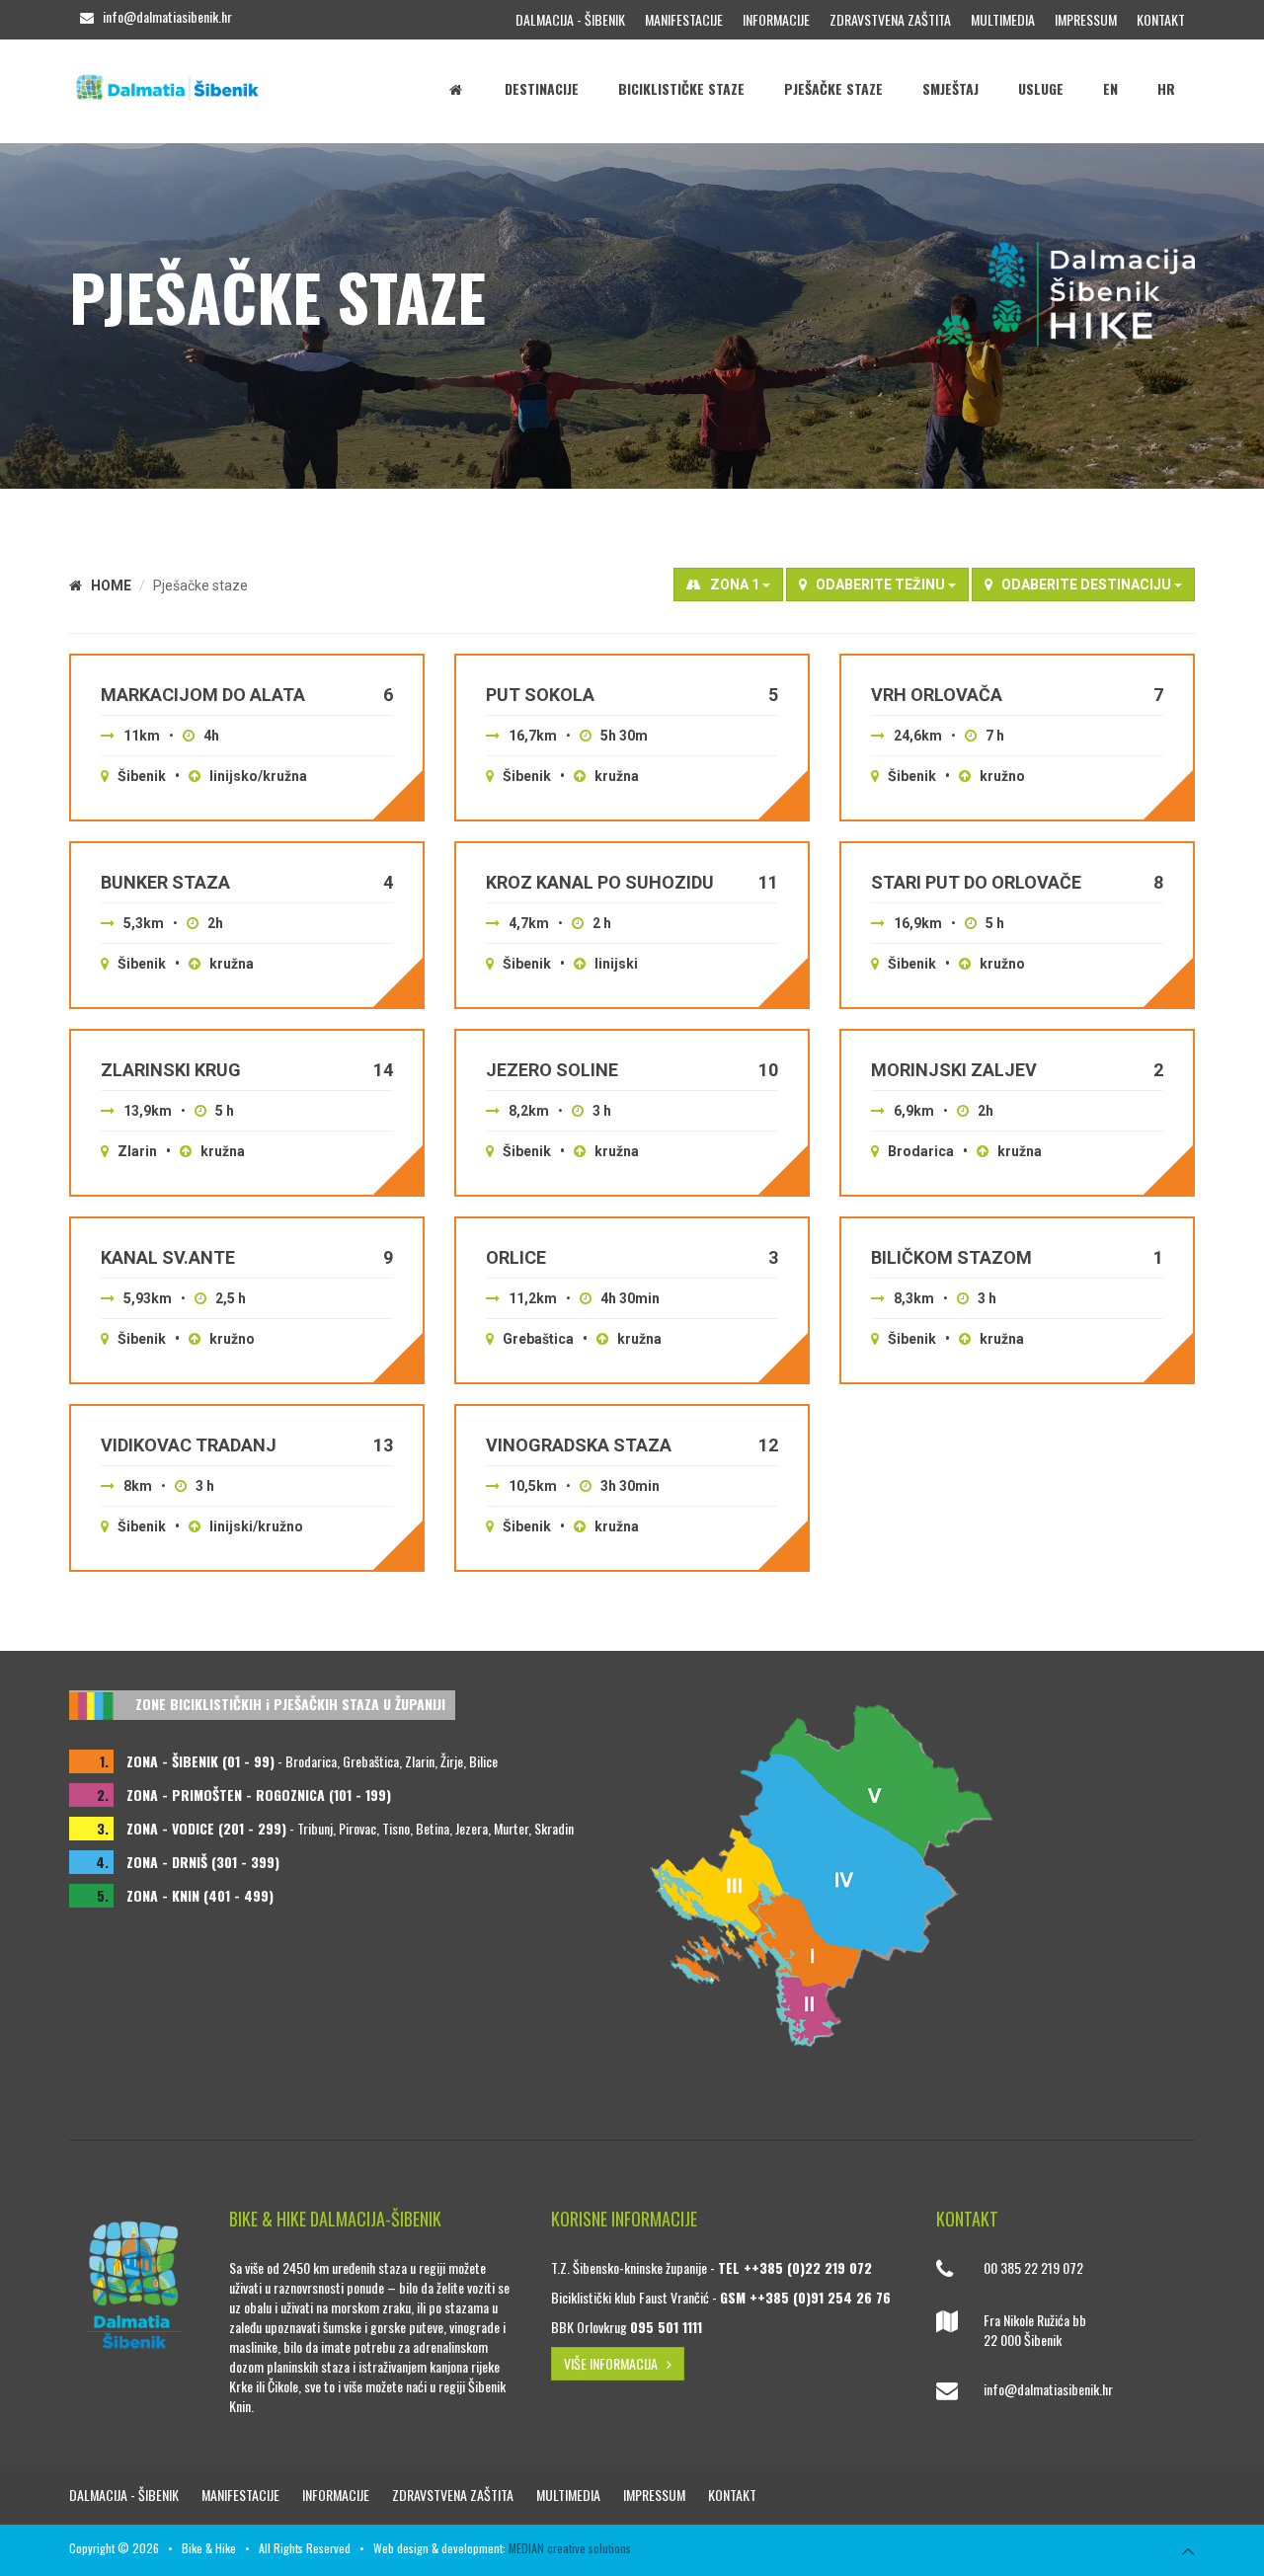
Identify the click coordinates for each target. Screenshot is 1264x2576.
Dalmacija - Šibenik (570, 19)
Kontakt (1161, 19)
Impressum (1086, 19)
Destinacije (542, 88)
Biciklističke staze (681, 88)
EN (1110, 88)
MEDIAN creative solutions (570, 2548)
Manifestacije (684, 19)
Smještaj (950, 88)
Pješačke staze (833, 88)
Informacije (776, 19)
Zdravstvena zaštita (890, 19)
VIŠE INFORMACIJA (615, 2363)
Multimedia (1003, 19)
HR (1166, 88)
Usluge (1041, 88)
